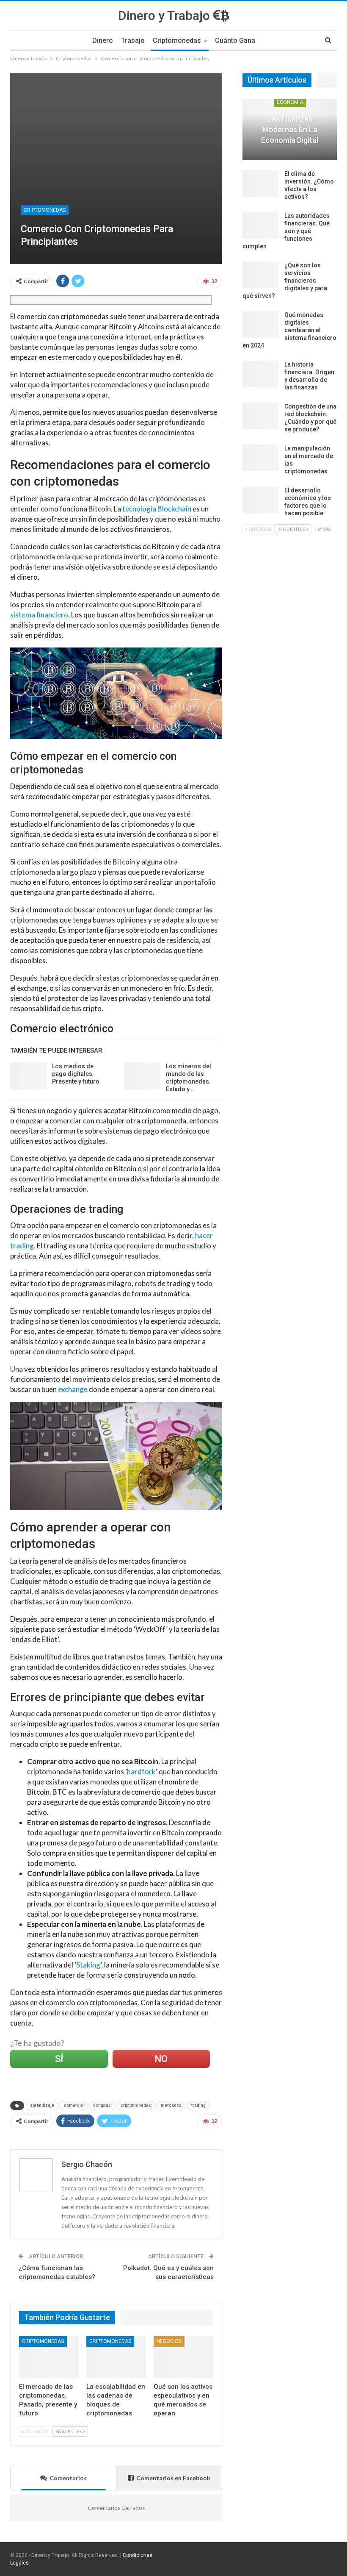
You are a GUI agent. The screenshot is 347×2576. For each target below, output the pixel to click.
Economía (290, 102)
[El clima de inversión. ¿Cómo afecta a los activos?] (261, 183)
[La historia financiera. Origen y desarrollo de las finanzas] (261, 374)
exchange (73, 1389)
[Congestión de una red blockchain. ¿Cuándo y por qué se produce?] (261, 416)
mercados (171, 2105)
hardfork (141, 1772)
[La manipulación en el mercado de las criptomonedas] (261, 458)
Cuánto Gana (235, 40)
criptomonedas (136, 2105)
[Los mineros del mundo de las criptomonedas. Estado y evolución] (142, 1076)
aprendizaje (42, 2105)
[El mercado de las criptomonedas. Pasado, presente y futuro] (49, 2357)
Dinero (103, 40)
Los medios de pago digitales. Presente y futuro (76, 1074)
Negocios (169, 2341)
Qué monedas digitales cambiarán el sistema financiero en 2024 (289, 330)
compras (102, 2105)
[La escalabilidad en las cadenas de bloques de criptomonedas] (116, 2357)
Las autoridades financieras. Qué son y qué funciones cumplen (286, 231)
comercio (74, 2105)
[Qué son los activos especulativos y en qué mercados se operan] (183, 2357)
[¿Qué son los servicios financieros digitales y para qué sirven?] (261, 275)
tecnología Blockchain (157, 509)
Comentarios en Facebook (173, 2478)
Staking (88, 1965)
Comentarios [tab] (68, 2478)
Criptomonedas (177, 40)
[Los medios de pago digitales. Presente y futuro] (28, 1076)
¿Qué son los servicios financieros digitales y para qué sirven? (285, 281)
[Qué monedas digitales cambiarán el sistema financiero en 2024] (261, 325)
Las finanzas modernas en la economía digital (290, 129)
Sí (59, 2059)
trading (198, 2105)
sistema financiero (39, 615)
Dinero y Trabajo (165, 15)
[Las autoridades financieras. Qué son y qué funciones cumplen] (261, 225)
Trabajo (133, 40)
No (161, 2059)
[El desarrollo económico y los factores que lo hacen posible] (261, 500)
